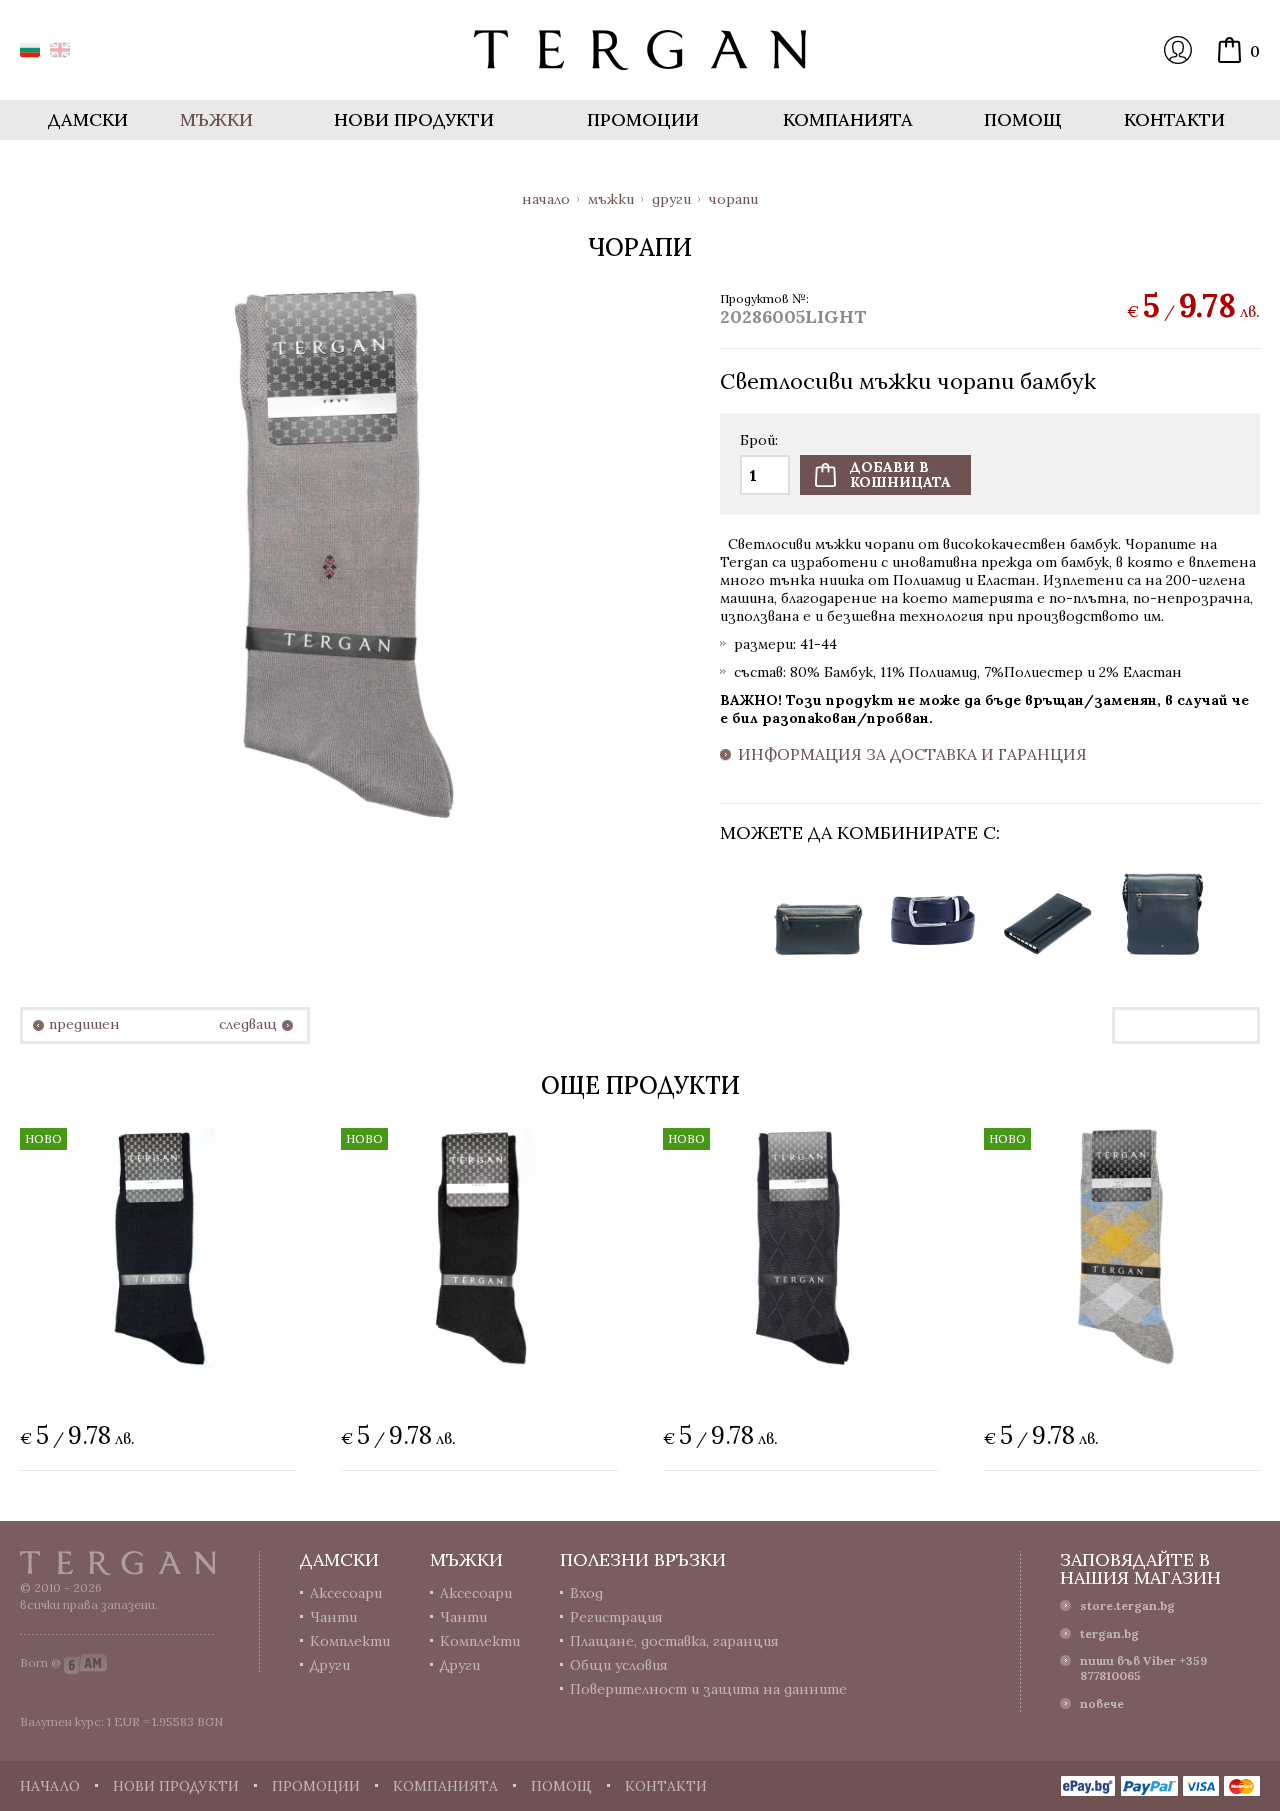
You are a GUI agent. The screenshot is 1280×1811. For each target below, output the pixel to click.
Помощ (1023, 119)
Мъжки (611, 199)
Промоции (643, 119)
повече (1102, 1703)
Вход (1178, 50)
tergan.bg (1109, 1633)
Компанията (848, 119)
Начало (546, 199)
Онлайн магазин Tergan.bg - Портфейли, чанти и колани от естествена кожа (640, 50)
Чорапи (733, 199)
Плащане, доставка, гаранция (674, 1641)
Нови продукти (414, 119)
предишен (84, 1024)
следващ (248, 1024)
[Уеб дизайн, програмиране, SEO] (85, 1662)
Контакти (1174, 119)
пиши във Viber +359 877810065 (1143, 1668)
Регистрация (616, 1617)
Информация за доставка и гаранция (912, 755)
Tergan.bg (118, 1563)
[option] (817, 919)
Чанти (333, 1617)
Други (671, 199)
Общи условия (619, 1665)
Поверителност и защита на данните (708, 1689)
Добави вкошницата (900, 474)
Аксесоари (346, 1593)
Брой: (759, 441)
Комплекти (350, 1641)
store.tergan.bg (1127, 1605)
